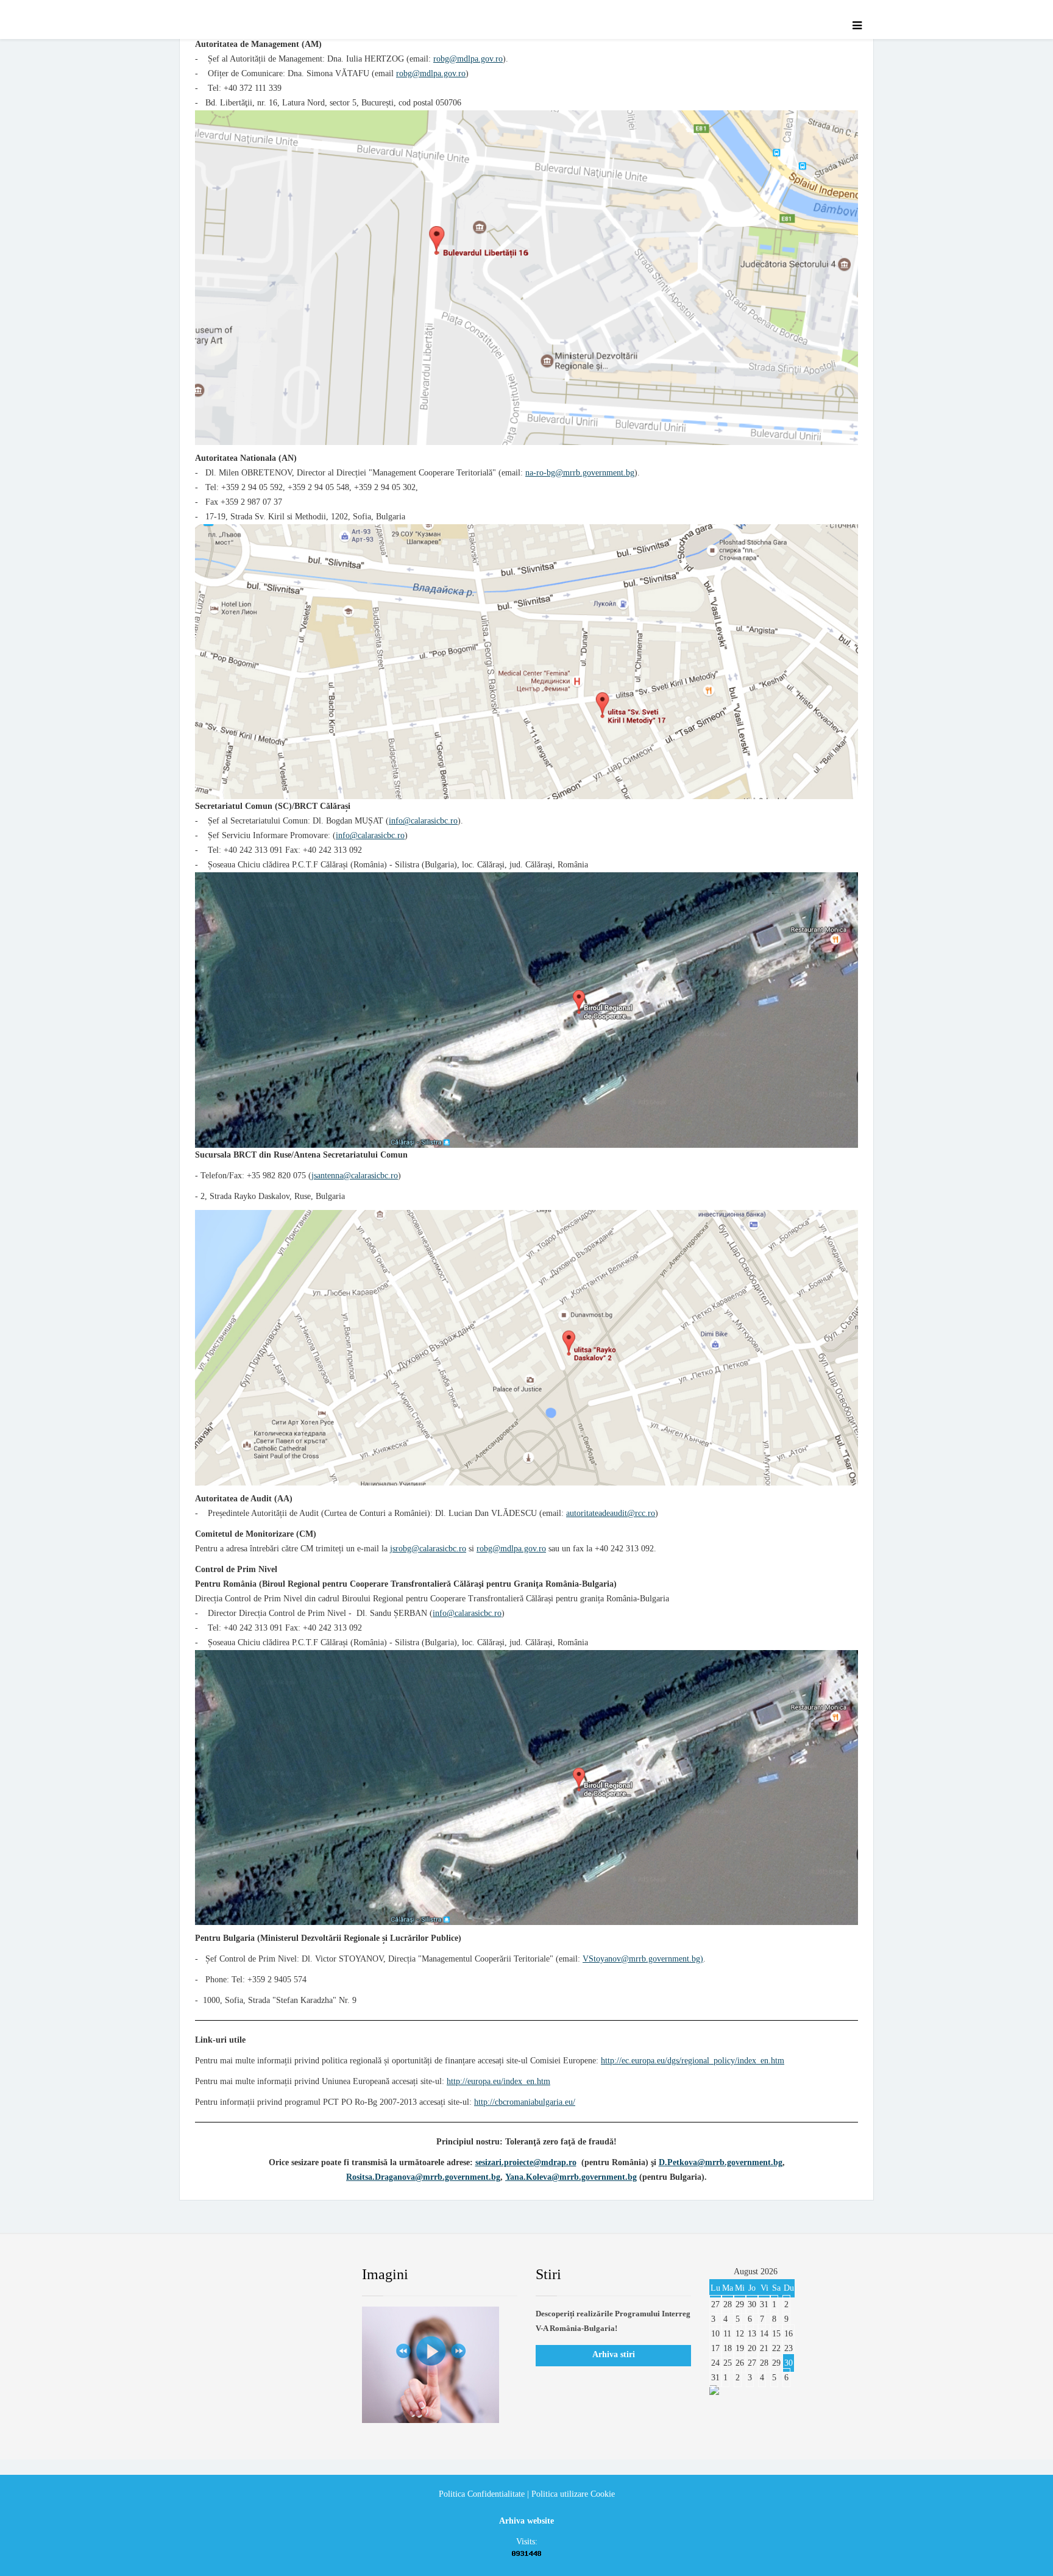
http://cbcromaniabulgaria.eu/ (525, 2102)
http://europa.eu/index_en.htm (498, 2081)
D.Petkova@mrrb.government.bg (721, 2162)
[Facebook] (206, 2275)
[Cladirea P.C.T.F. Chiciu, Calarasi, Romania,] (526, 1788)
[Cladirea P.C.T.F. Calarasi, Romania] (526, 1010)
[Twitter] (243, 2275)
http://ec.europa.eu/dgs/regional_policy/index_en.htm (693, 2061)
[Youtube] (280, 2275)
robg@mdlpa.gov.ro (468, 59)
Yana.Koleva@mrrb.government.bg (571, 2177)
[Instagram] (316, 2275)
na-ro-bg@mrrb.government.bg (580, 473)
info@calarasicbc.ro (423, 821)
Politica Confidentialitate (482, 2494)
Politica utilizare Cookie (573, 2494)
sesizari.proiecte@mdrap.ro (526, 2162)
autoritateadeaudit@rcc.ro (611, 1513)
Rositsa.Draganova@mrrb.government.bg (423, 2177)
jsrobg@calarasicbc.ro (428, 1549)
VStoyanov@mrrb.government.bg (641, 1959)
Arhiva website (526, 2521)
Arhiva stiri (614, 2354)
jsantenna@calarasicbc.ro (355, 1176)
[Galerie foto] (440, 2365)
